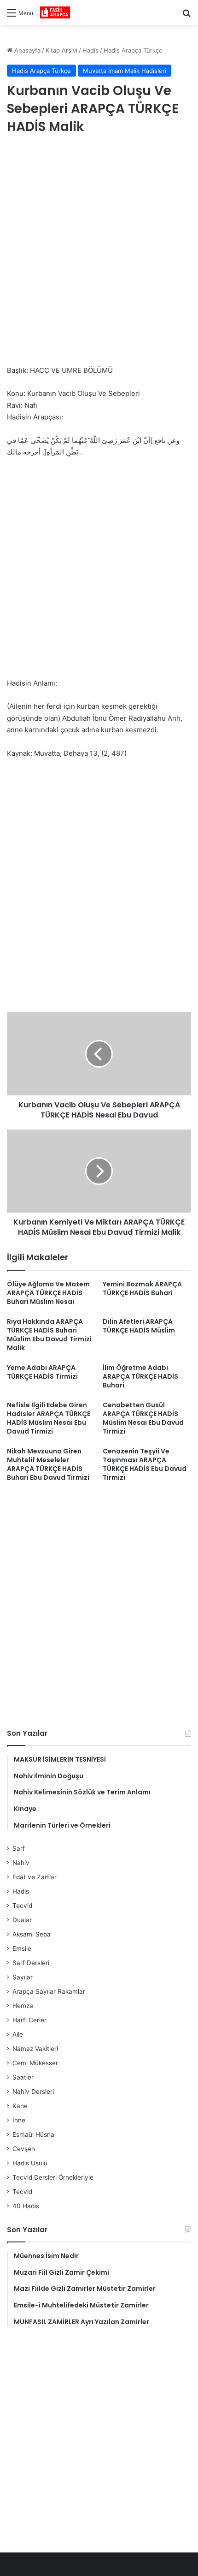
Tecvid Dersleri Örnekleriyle (53, 2177)
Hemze (23, 2006)
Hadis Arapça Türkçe (133, 50)
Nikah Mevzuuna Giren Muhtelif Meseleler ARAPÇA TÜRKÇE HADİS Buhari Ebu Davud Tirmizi (48, 1464)
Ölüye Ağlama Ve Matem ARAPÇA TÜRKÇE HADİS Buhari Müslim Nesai (48, 1293)
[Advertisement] (99, 251)
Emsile (22, 1948)
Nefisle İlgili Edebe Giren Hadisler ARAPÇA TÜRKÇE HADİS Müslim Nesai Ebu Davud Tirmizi (49, 1418)
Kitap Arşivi (61, 50)
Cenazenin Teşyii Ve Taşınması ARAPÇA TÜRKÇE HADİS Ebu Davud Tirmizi (145, 1464)
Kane (20, 2106)
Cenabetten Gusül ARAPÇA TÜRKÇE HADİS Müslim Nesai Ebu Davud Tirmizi (143, 1418)
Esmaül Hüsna (33, 2134)
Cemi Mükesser (35, 2063)
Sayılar (23, 1977)
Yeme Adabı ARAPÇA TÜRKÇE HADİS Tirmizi (42, 1372)
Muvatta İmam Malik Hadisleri (125, 71)
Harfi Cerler (29, 2020)
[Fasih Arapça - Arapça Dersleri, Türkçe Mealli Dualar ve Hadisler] (55, 12)
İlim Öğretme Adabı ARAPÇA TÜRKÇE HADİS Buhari (140, 1376)
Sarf (19, 1848)
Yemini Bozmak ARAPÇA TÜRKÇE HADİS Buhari (142, 1288)
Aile (18, 2034)
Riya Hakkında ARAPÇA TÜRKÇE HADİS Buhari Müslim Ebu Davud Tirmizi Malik (49, 1335)
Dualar (22, 1920)
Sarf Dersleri (31, 1963)
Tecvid (22, 1906)
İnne (19, 2120)
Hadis (90, 50)
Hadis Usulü (30, 2163)
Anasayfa (26, 50)
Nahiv (21, 1863)
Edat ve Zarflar (35, 1877)
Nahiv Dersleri (33, 2092)
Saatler (23, 2077)
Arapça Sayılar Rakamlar (49, 1991)
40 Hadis (26, 2206)
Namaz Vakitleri (35, 2049)
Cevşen (24, 2149)
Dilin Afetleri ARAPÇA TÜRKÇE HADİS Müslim (139, 1326)
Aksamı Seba (32, 1934)
